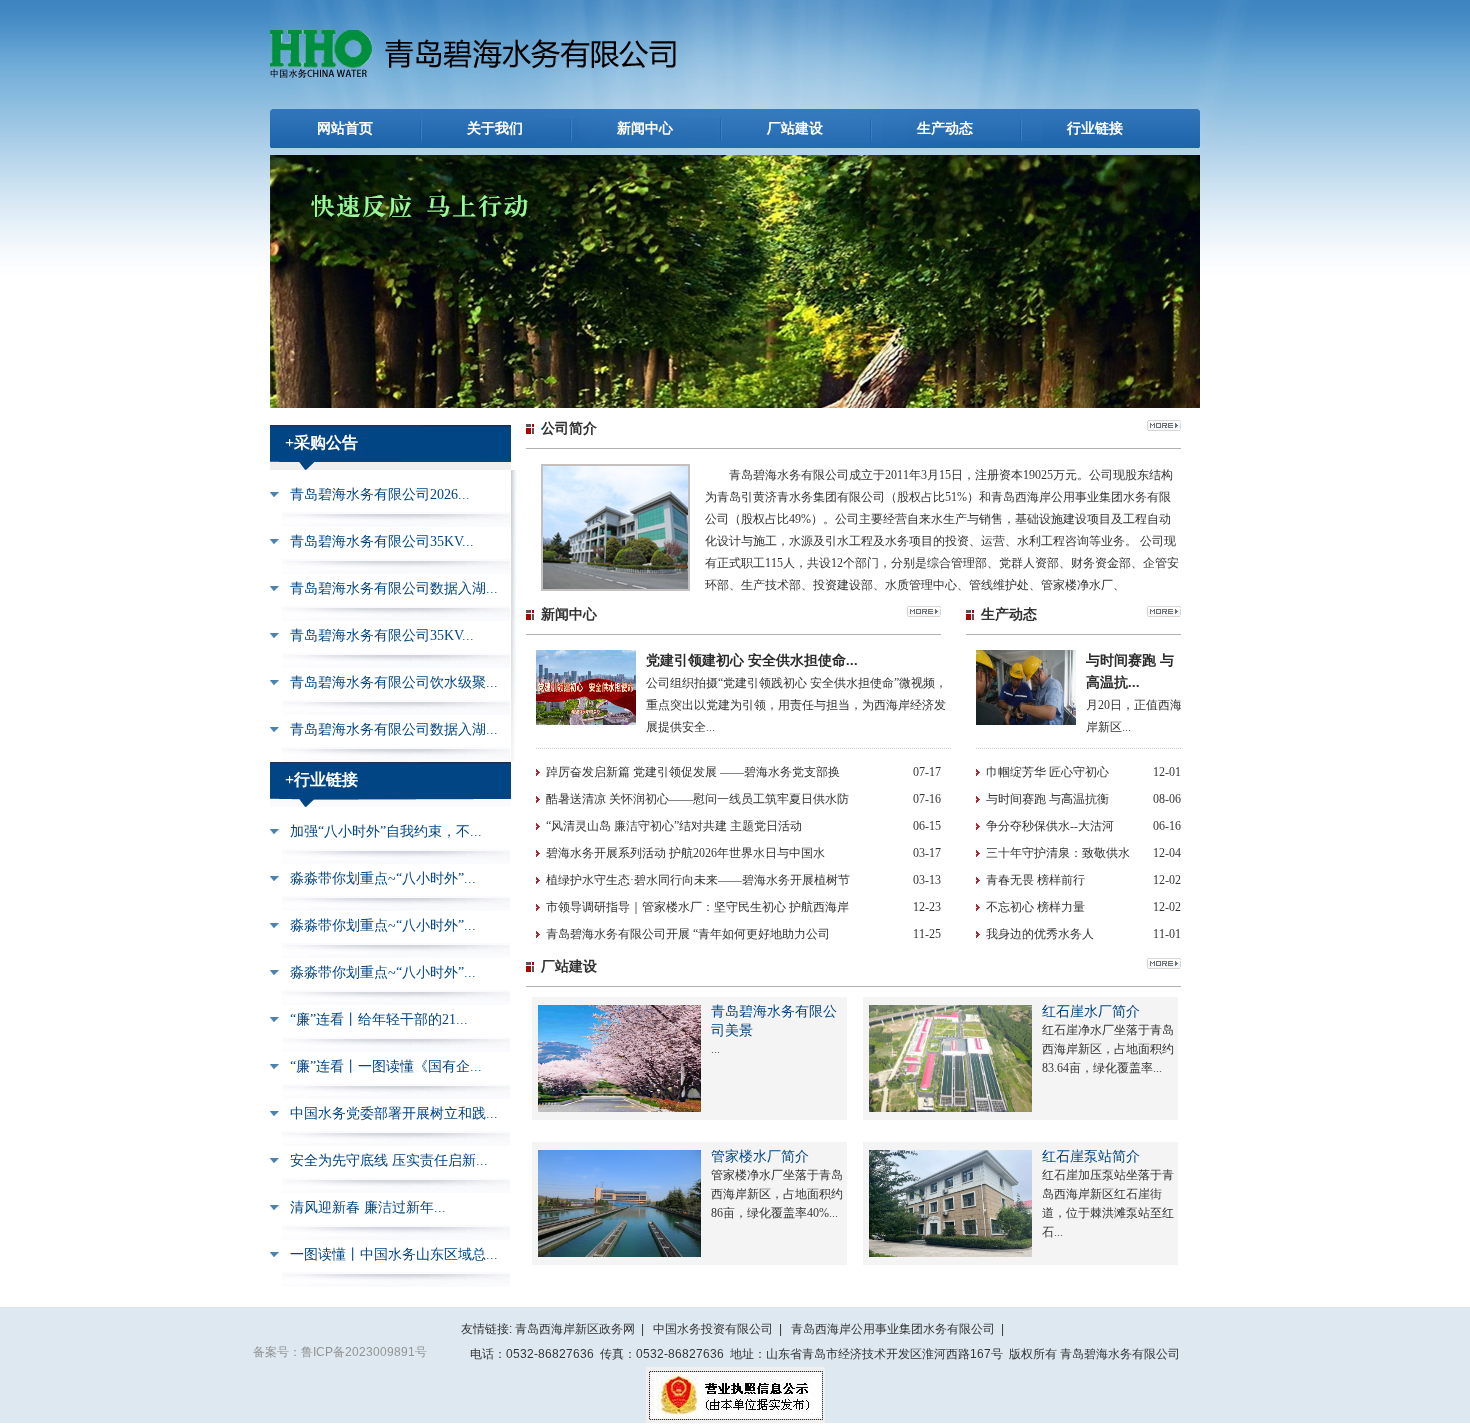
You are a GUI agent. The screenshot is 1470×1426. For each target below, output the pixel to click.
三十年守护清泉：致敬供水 (1058, 853)
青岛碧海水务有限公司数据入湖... (394, 588)
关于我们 (495, 128)
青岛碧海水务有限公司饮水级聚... (394, 682)
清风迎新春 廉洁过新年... (368, 1207)
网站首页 (345, 128)
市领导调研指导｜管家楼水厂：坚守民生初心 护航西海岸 (697, 907)
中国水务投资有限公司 (713, 1329)
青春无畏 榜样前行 (1035, 880)
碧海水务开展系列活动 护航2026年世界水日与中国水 (685, 853)
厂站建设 (795, 128)
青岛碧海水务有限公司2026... (380, 494)
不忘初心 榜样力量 (1035, 907)
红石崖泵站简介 (1091, 1156)
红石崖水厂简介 (1091, 1011)
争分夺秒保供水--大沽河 (1050, 826)
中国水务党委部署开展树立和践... (394, 1113)
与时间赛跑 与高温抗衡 (1047, 799)
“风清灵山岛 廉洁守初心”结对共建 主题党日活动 (674, 826)
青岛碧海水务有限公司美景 (774, 1021)
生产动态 (945, 128)
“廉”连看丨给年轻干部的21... (379, 1019)
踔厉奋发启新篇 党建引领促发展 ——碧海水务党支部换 (693, 772)
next (1176, 288)
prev (293, 288)
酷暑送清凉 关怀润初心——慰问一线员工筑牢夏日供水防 (697, 799)
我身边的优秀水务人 (1040, 934)
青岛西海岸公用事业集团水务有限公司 (893, 1329)
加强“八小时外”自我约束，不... (386, 831)
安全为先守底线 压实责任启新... (389, 1160)
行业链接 (1095, 128)
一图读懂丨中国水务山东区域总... (394, 1254)
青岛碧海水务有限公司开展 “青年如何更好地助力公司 (688, 934)
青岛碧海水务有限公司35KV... (382, 541)
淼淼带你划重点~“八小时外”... (383, 878)
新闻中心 (645, 128)
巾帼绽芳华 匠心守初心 (1047, 772)
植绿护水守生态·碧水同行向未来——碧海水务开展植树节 (698, 880)
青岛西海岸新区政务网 (575, 1329)
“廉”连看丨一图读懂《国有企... (386, 1066)
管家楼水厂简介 (760, 1156)
